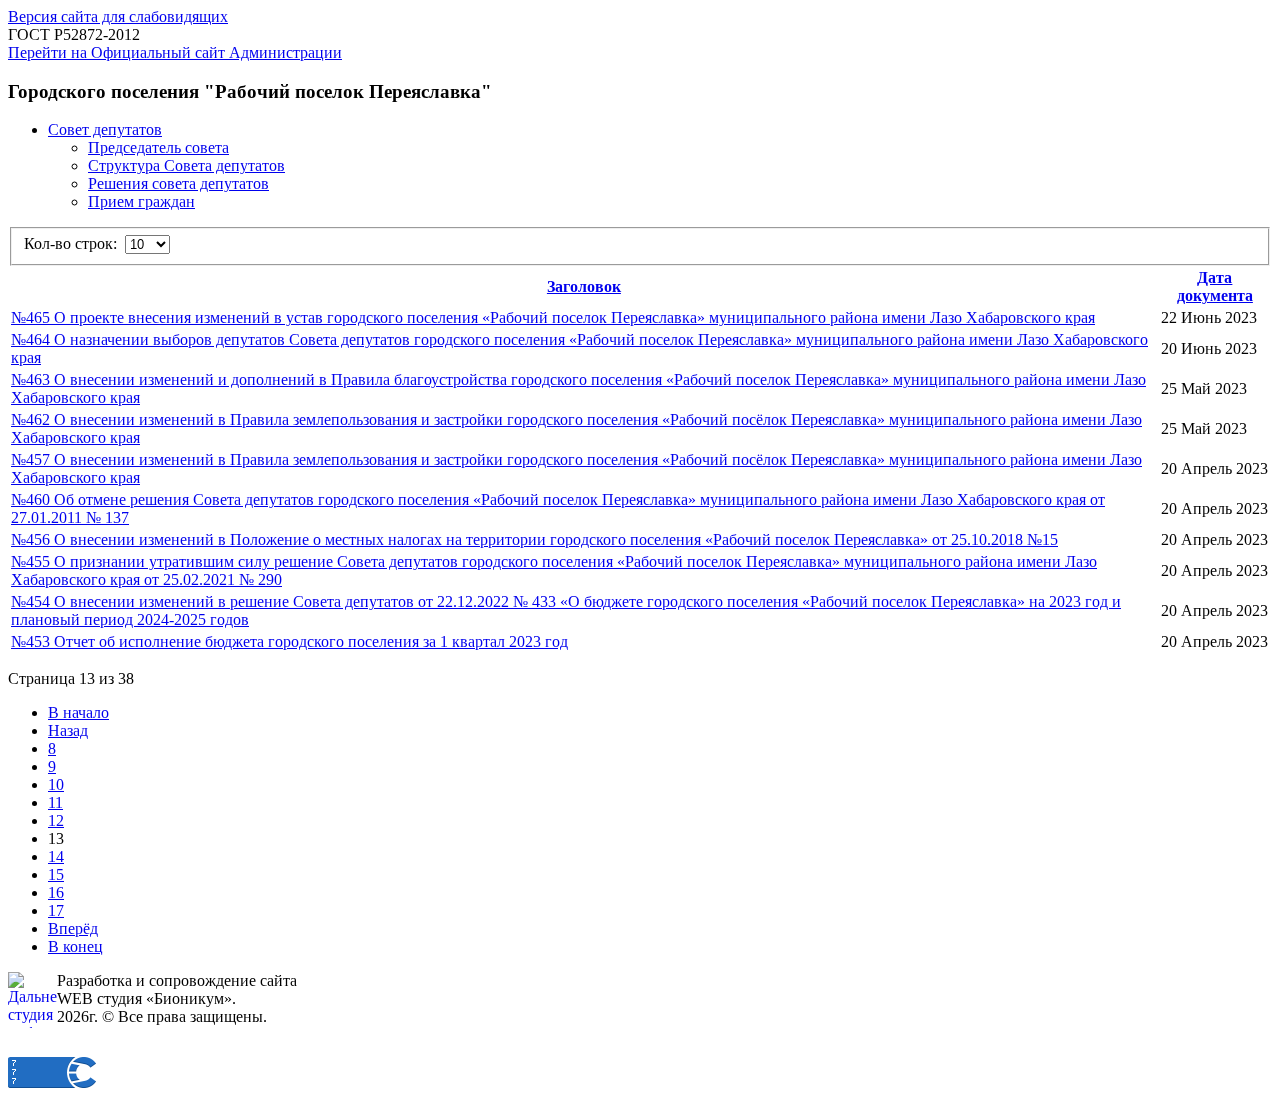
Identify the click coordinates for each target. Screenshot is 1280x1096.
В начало (78, 712)
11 (55, 802)
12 (56, 820)
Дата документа (1215, 286)
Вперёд (73, 928)
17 (56, 910)
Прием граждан (141, 201)
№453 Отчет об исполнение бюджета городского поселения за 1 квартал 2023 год (289, 641)
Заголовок (584, 286)
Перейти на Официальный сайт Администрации (175, 52)
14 (56, 856)
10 (56, 784)
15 (56, 874)
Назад (68, 730)
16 (56, 892)
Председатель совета (158, 147)
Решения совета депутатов (178, 183)
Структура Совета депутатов (186, 165)
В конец (75, 946)
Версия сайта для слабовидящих (118, 16)
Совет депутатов (105, 129)
